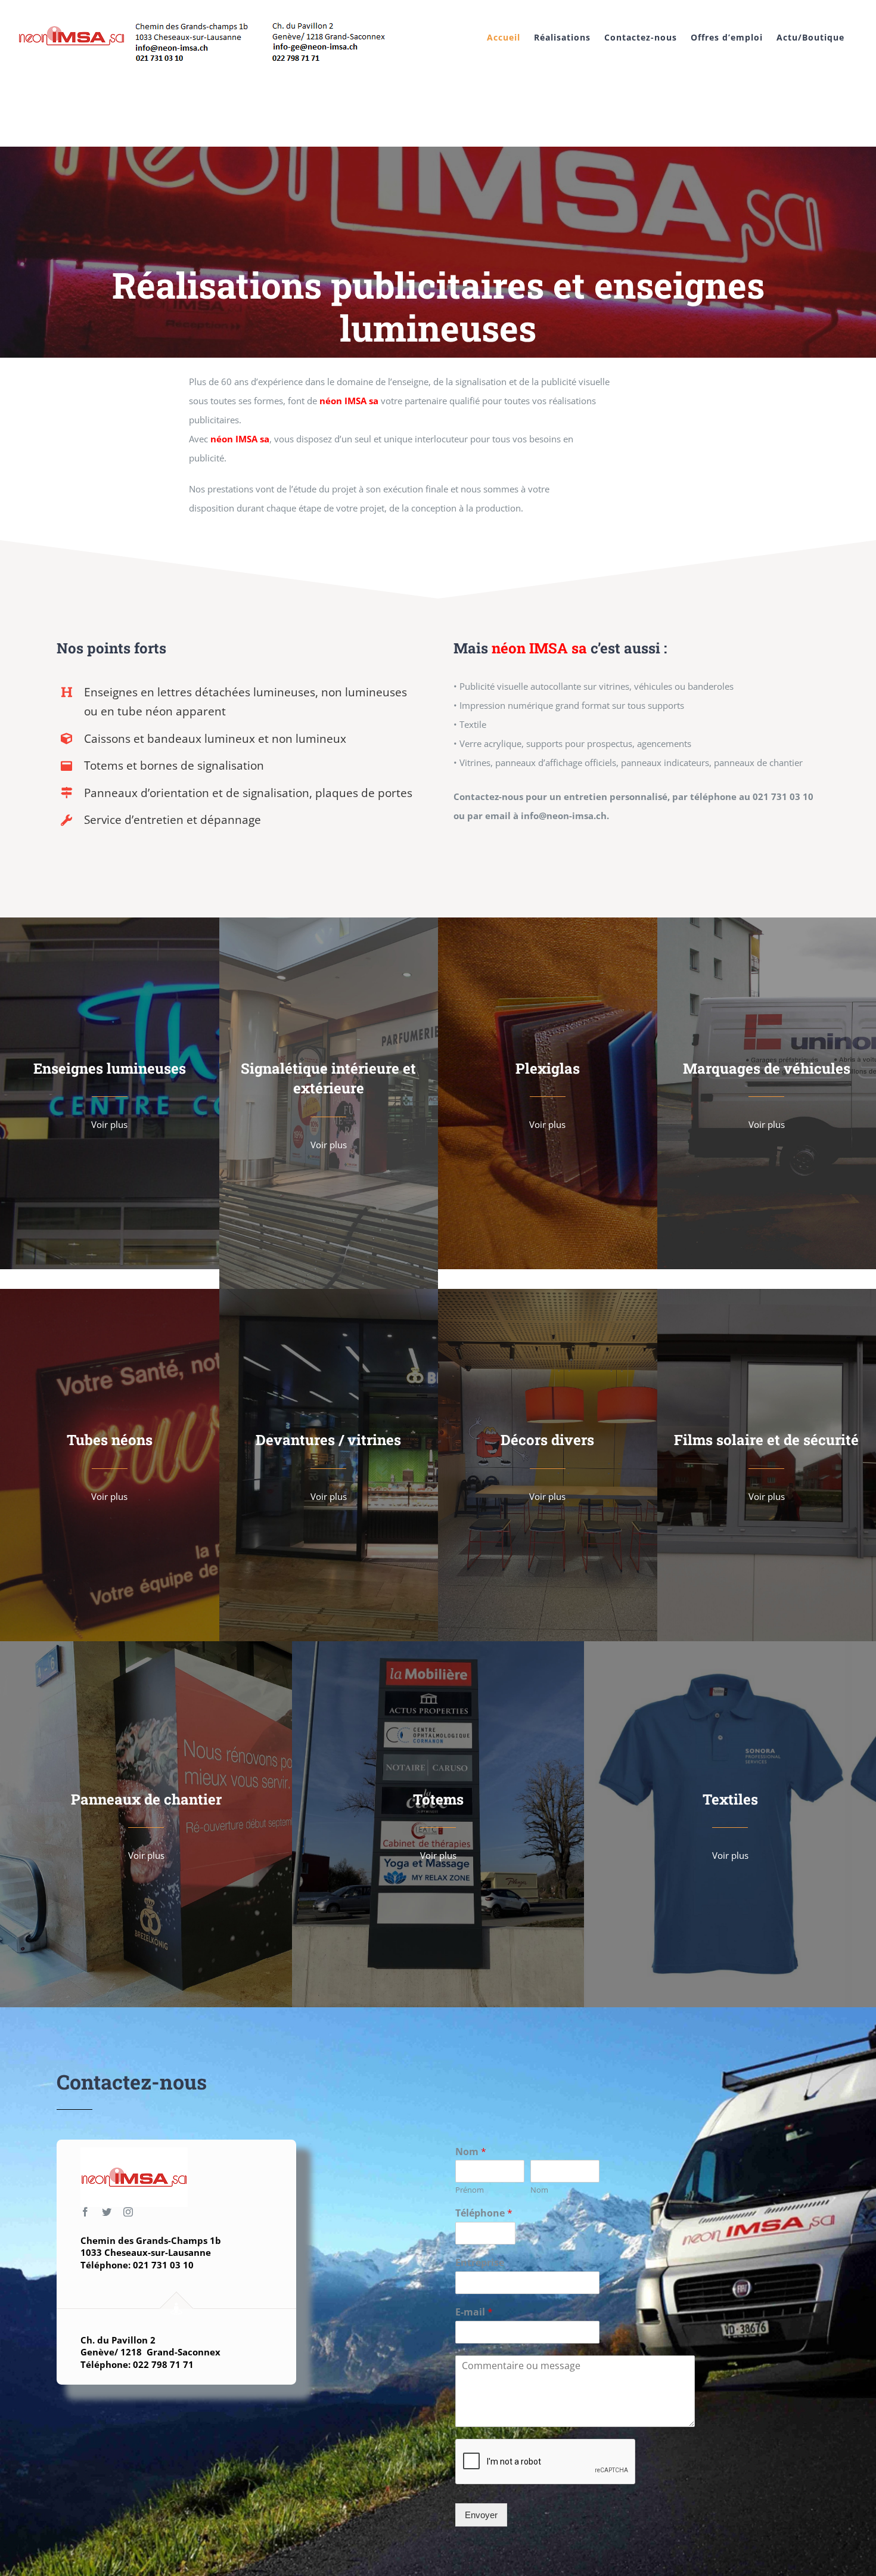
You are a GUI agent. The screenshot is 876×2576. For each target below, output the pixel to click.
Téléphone (484, 2213)
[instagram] (128, 2212)
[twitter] (107, 2212)
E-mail (474, 2312)
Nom (471, 2152)
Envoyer (481, 2515)
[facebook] (85, 2212)
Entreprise (480, 2263)
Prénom (470, 2190)
